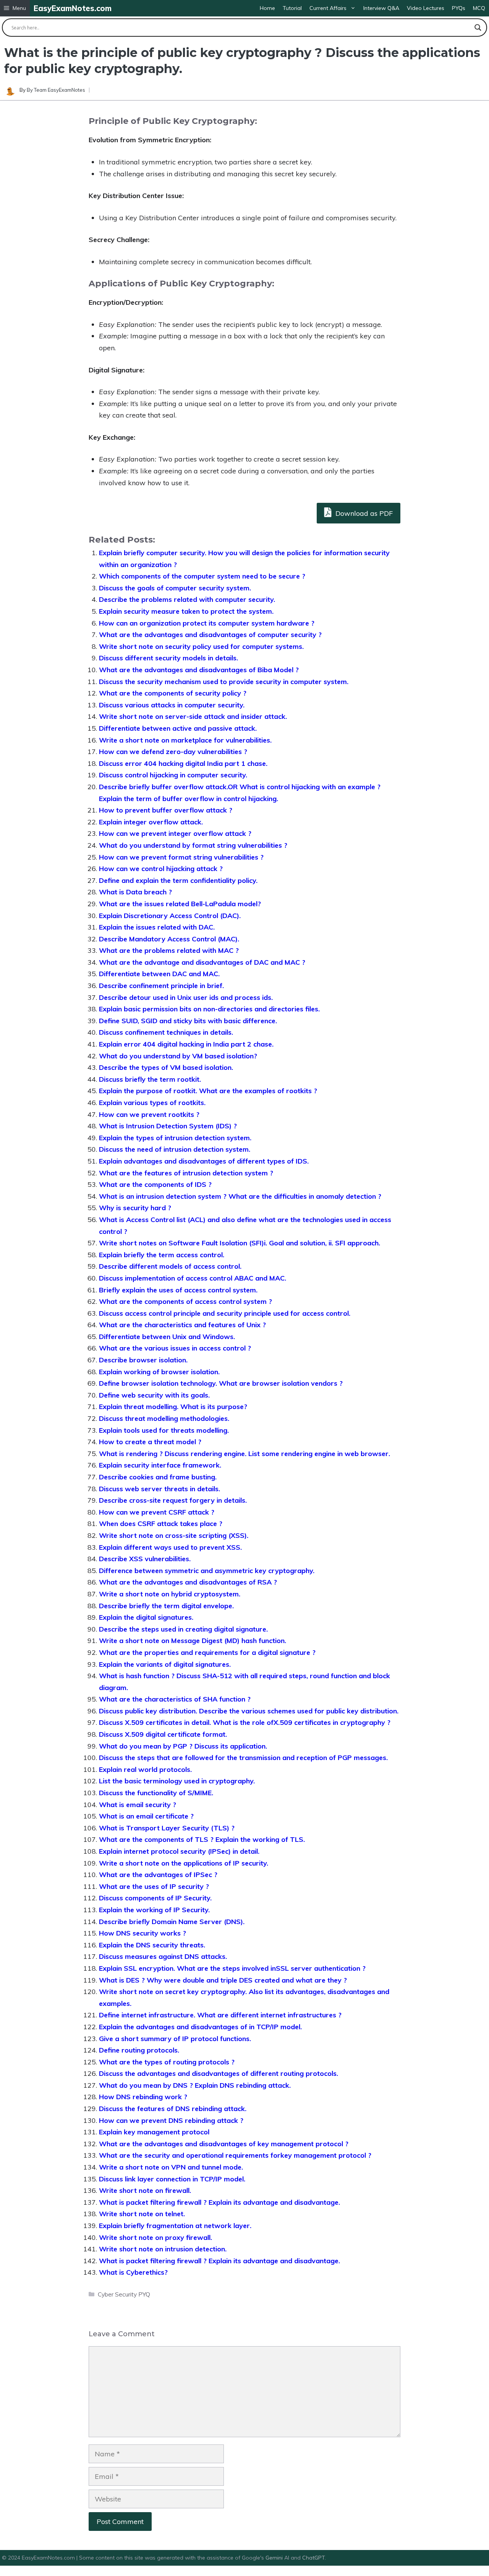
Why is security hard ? (135, 1208)
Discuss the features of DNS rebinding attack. (173, 2109)
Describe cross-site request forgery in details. (173, 1500)
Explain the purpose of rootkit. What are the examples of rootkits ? (208, 1091)
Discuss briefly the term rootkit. (150, 1079)
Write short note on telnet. (142, 2214)
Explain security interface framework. (160, 1465)
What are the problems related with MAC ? (169, 950)
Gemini (275, 2558)
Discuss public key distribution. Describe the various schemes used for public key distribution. (249, 1711)
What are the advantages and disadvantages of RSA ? (188, 1582)
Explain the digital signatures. (146, 1617)
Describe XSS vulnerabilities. (145, 1559)
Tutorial (292, 8)
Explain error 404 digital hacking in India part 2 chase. (186, 1044)
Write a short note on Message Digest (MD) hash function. (193, 1641)
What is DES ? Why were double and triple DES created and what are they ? (223, 1980)
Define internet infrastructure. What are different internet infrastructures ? (220, 2015)
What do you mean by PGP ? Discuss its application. (183, 1746)
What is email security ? (138, 1805)
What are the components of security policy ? (173, 693)
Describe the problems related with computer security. (187, 599)
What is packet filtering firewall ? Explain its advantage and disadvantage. (219, 2202)
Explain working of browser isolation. (159, 1372)
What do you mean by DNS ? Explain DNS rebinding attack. (195, 2085)
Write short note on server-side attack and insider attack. (193, 716)
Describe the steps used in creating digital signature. (183, 1629)
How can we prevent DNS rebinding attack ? (171, 2120)
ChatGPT (313, 2558)
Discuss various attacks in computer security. (172, 705)
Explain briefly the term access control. (162, 1255)
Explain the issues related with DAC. (157, 927)
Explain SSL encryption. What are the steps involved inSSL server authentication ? (232, 1968)
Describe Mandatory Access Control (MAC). (169, 939)
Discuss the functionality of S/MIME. (156, 1793)
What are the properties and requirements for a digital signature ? (207, 1652)
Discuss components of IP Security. (155, 1898)
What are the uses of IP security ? (154, 1886)
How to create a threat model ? (150, 1442)
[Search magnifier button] (478, 28)
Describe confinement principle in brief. (161, 986)
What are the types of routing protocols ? (167, 2062)
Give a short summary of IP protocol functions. (175, 2039)
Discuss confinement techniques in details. (166, 1032)
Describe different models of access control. (170, 1266)
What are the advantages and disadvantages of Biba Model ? (199, 670)
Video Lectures (426, 8)
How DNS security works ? (142, 1933)
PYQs (459, 8)
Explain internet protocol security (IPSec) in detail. (179, 1851)
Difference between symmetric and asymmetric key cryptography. (207, 1571)
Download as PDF (363, 513)
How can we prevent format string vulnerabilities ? (181, 857)
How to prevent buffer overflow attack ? (166, 810)
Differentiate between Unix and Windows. (167, 1337)
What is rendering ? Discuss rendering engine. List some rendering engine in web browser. (244, 1454)
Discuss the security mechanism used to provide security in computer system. (224, 682)
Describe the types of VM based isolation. (166, 1067)
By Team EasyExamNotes (56, 90)
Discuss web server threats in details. (159, 1489)
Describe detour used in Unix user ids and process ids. (186, 997)
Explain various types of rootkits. (152, 1103)
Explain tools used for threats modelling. (164, 1430)
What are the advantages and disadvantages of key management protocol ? (224, 2144)
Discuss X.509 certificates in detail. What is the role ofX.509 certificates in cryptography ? (245, 1722)
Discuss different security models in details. (168, 658)
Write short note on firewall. (145, 2190)
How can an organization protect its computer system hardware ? (207, 623)
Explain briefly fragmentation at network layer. (175, 2226)
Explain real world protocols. (145, 1769)
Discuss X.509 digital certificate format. (163, 1734)
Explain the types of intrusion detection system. (175, 1138)
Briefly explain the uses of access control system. (178, 1290)
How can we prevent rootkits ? (149, 1114)
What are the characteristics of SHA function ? (175, 1699)
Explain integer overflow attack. (151, 822)
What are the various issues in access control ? (175, 1348)
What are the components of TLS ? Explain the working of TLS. (202, 1839)
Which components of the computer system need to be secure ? (202, 576)
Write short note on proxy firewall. (155, 2237)
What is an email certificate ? (146, 1816)
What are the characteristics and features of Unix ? (182, 1325)
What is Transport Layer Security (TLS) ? (167, 1828)
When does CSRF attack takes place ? (161, 1524)
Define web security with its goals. (154, 1395)
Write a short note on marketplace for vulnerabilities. (185, 740)
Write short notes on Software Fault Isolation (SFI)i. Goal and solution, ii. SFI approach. (240, 1243)
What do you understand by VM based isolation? (178, 1056)
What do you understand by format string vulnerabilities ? (193, 845)
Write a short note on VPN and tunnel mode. (171, 2167)
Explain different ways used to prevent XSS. (170, 1547)
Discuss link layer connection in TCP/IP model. (172, 2179)
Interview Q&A (381, 8)
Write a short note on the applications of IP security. (184, 1863)
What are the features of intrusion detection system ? (186, 1173)
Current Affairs (328, 8)
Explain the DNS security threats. (152, 1945)
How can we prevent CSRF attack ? (157, 1512)
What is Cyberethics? (133, 2272)
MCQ (479, 8)
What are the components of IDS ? (155, 1184)
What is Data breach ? (135, 892)
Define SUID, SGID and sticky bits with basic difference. (188, 1021)
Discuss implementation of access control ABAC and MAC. (193, 1278)
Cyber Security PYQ (124, 2294)
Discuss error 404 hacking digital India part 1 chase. (183, 763)
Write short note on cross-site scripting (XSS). (174, 1535)
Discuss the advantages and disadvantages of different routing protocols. (219, 2073)
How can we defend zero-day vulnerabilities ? (173, 752)
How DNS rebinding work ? (143, 2097)
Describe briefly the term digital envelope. (166, 1606)
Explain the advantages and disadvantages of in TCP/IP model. (200, 2027)
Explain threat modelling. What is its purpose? (173, 1407)
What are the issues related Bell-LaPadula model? (180, 904)
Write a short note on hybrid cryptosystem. (170, 1594)
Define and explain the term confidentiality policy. (178, 880)
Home (267, 8)
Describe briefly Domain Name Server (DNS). (172, 1922)
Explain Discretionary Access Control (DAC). (170, 916)
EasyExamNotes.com (73, 8)
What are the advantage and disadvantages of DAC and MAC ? (202, 962)
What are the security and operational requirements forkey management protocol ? (235, 2155)
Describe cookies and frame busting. (158, 1477)
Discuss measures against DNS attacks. (163, 1956)
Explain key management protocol (154, 2132)
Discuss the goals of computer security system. (175, 588)
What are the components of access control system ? (185, 1301)
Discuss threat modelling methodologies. (164, 1418)
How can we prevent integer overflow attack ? (175, 833)
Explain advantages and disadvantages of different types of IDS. (204, 1161)
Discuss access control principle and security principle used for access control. (225, 1313)
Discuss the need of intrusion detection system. (175, 1149)
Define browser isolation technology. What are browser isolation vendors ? (221, 1383)
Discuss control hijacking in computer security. (173, 775)
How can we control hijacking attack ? (161, 869)
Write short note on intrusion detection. (163, 2249)
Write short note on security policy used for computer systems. (201, 646)
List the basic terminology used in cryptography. (177, 1781)
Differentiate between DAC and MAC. (159, 974)
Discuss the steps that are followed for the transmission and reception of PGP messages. (243, 1758)
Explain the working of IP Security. (154, 1910)
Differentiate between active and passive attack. (178, 728)
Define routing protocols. (139, 2050)
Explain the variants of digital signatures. (165, 1664)
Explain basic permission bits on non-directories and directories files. (209, 1009)
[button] (15, 8)
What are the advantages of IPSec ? (158, 1875)
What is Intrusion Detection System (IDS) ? (168, 1126)
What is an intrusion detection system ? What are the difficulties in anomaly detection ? (240, 1196)
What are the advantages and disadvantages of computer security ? (210, 635)
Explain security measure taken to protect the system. (186, 611)
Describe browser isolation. (143, 1360)
